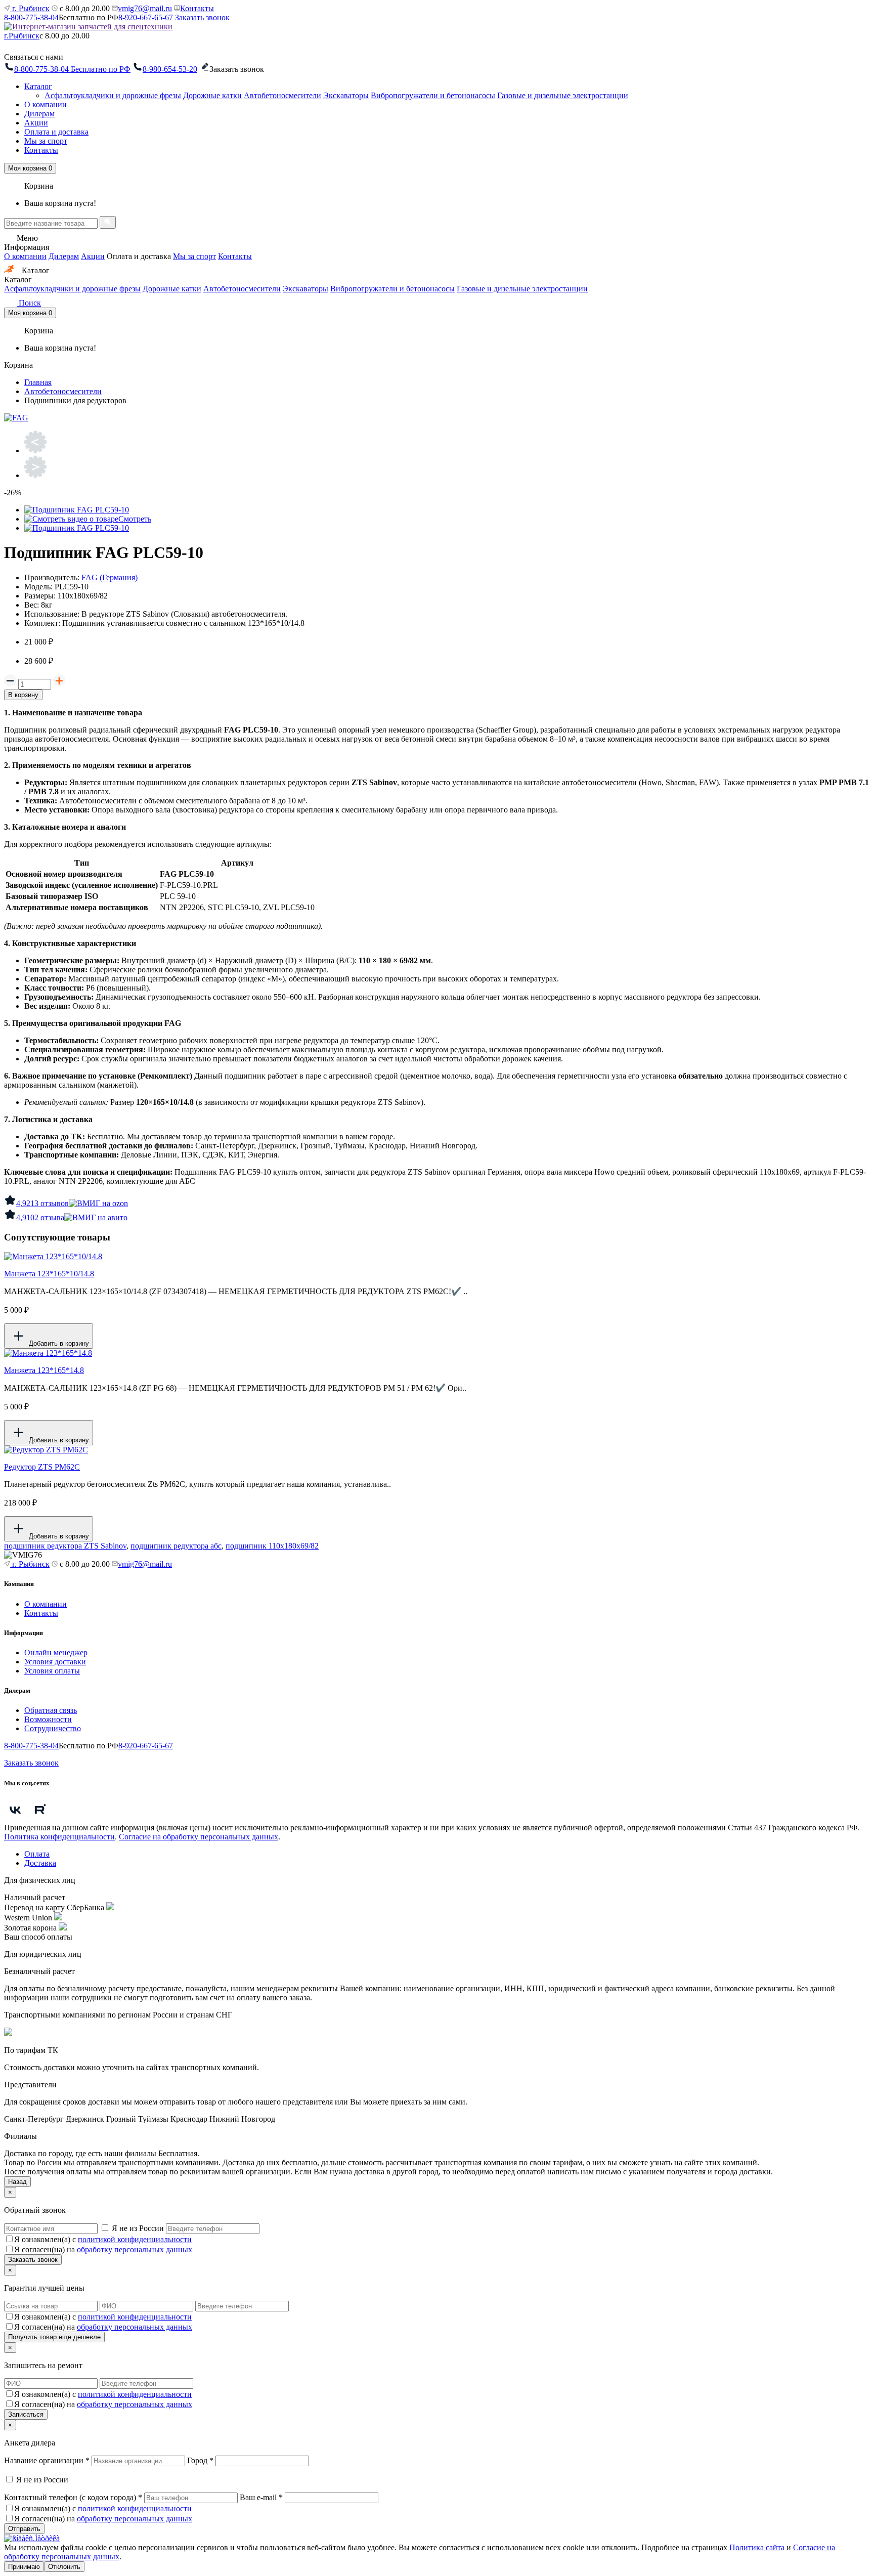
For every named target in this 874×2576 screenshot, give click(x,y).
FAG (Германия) (110, 577)
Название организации (47, 2460)
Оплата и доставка (56, 132)
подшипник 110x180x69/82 (272, 1546)
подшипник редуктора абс (176, 1546)
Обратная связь (51, 1710)
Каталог (38, 86)
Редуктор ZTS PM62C (42, 1467)
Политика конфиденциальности (59, 1837)
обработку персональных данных (135, 2249)
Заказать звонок (202, 17)
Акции (36, 123)
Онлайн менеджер (56, 1652)
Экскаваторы (346, 95)
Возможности (48, 1719)
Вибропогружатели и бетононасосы (433, 95)
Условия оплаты (52, 1671)
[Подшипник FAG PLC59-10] (77, 510)
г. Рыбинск (30, 8)
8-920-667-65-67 (146, 17)
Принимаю (24, 2567)
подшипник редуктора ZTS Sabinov (65, 1546)
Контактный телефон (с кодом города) (73, 2497)
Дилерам (39, 114)
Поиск (29, 303)
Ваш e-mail (261, 2497)
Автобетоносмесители (282, 95)
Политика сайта (757, 2547)
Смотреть (135, 519)
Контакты (197, 8)
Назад (17, 2182)
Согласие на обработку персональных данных (199, 1837)
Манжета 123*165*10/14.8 (49, 1274)
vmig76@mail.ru (145, 8)
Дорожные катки (212, 95)
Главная (38, 382)
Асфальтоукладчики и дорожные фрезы (113, 95)
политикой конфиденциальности (135, 2239)
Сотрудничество (53, 1728)
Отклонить (64, 2567)
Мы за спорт (46, 141)
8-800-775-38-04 (31, 17)
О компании (46, 104)
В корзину (23, 695)
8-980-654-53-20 (170, 69)
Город (200, 2460)
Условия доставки (55, 1662)
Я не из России (138, 2228)
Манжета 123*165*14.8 (44, 1370)
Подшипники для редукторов (75, 400)
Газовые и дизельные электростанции (563, 95)
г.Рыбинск (22, 36)
